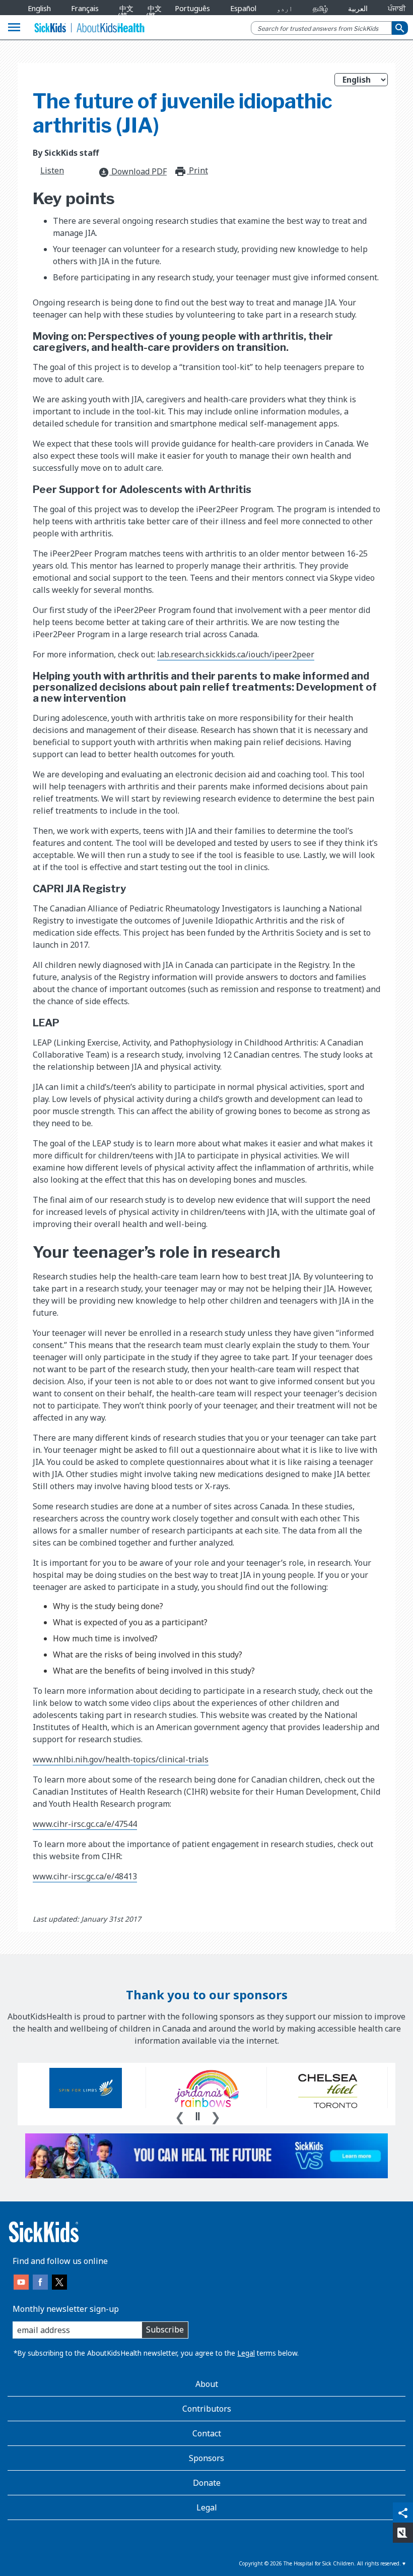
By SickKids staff (66, 153)
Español (243, 8)
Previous (180, 2116)
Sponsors (206, 2458)
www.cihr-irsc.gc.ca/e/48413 (85, 1876)
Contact (207, 2433)
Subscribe (165, 2329)
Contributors (207, 2409)
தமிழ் (320, 8)
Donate (207, 2483)
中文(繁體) (152, 16)
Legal (246, 2353)
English (39, 8)
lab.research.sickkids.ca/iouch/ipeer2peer (236, 654)
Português (192, 8)
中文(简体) (124, 16)
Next (216, 2116)
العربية (358, 8)
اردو (285, 8)
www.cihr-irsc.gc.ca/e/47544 (85, 1824)
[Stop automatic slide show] (197, 2116)
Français (85, 8)
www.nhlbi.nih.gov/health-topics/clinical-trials (121, 1759)
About (207, 2384)
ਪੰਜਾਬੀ (397, 8)
